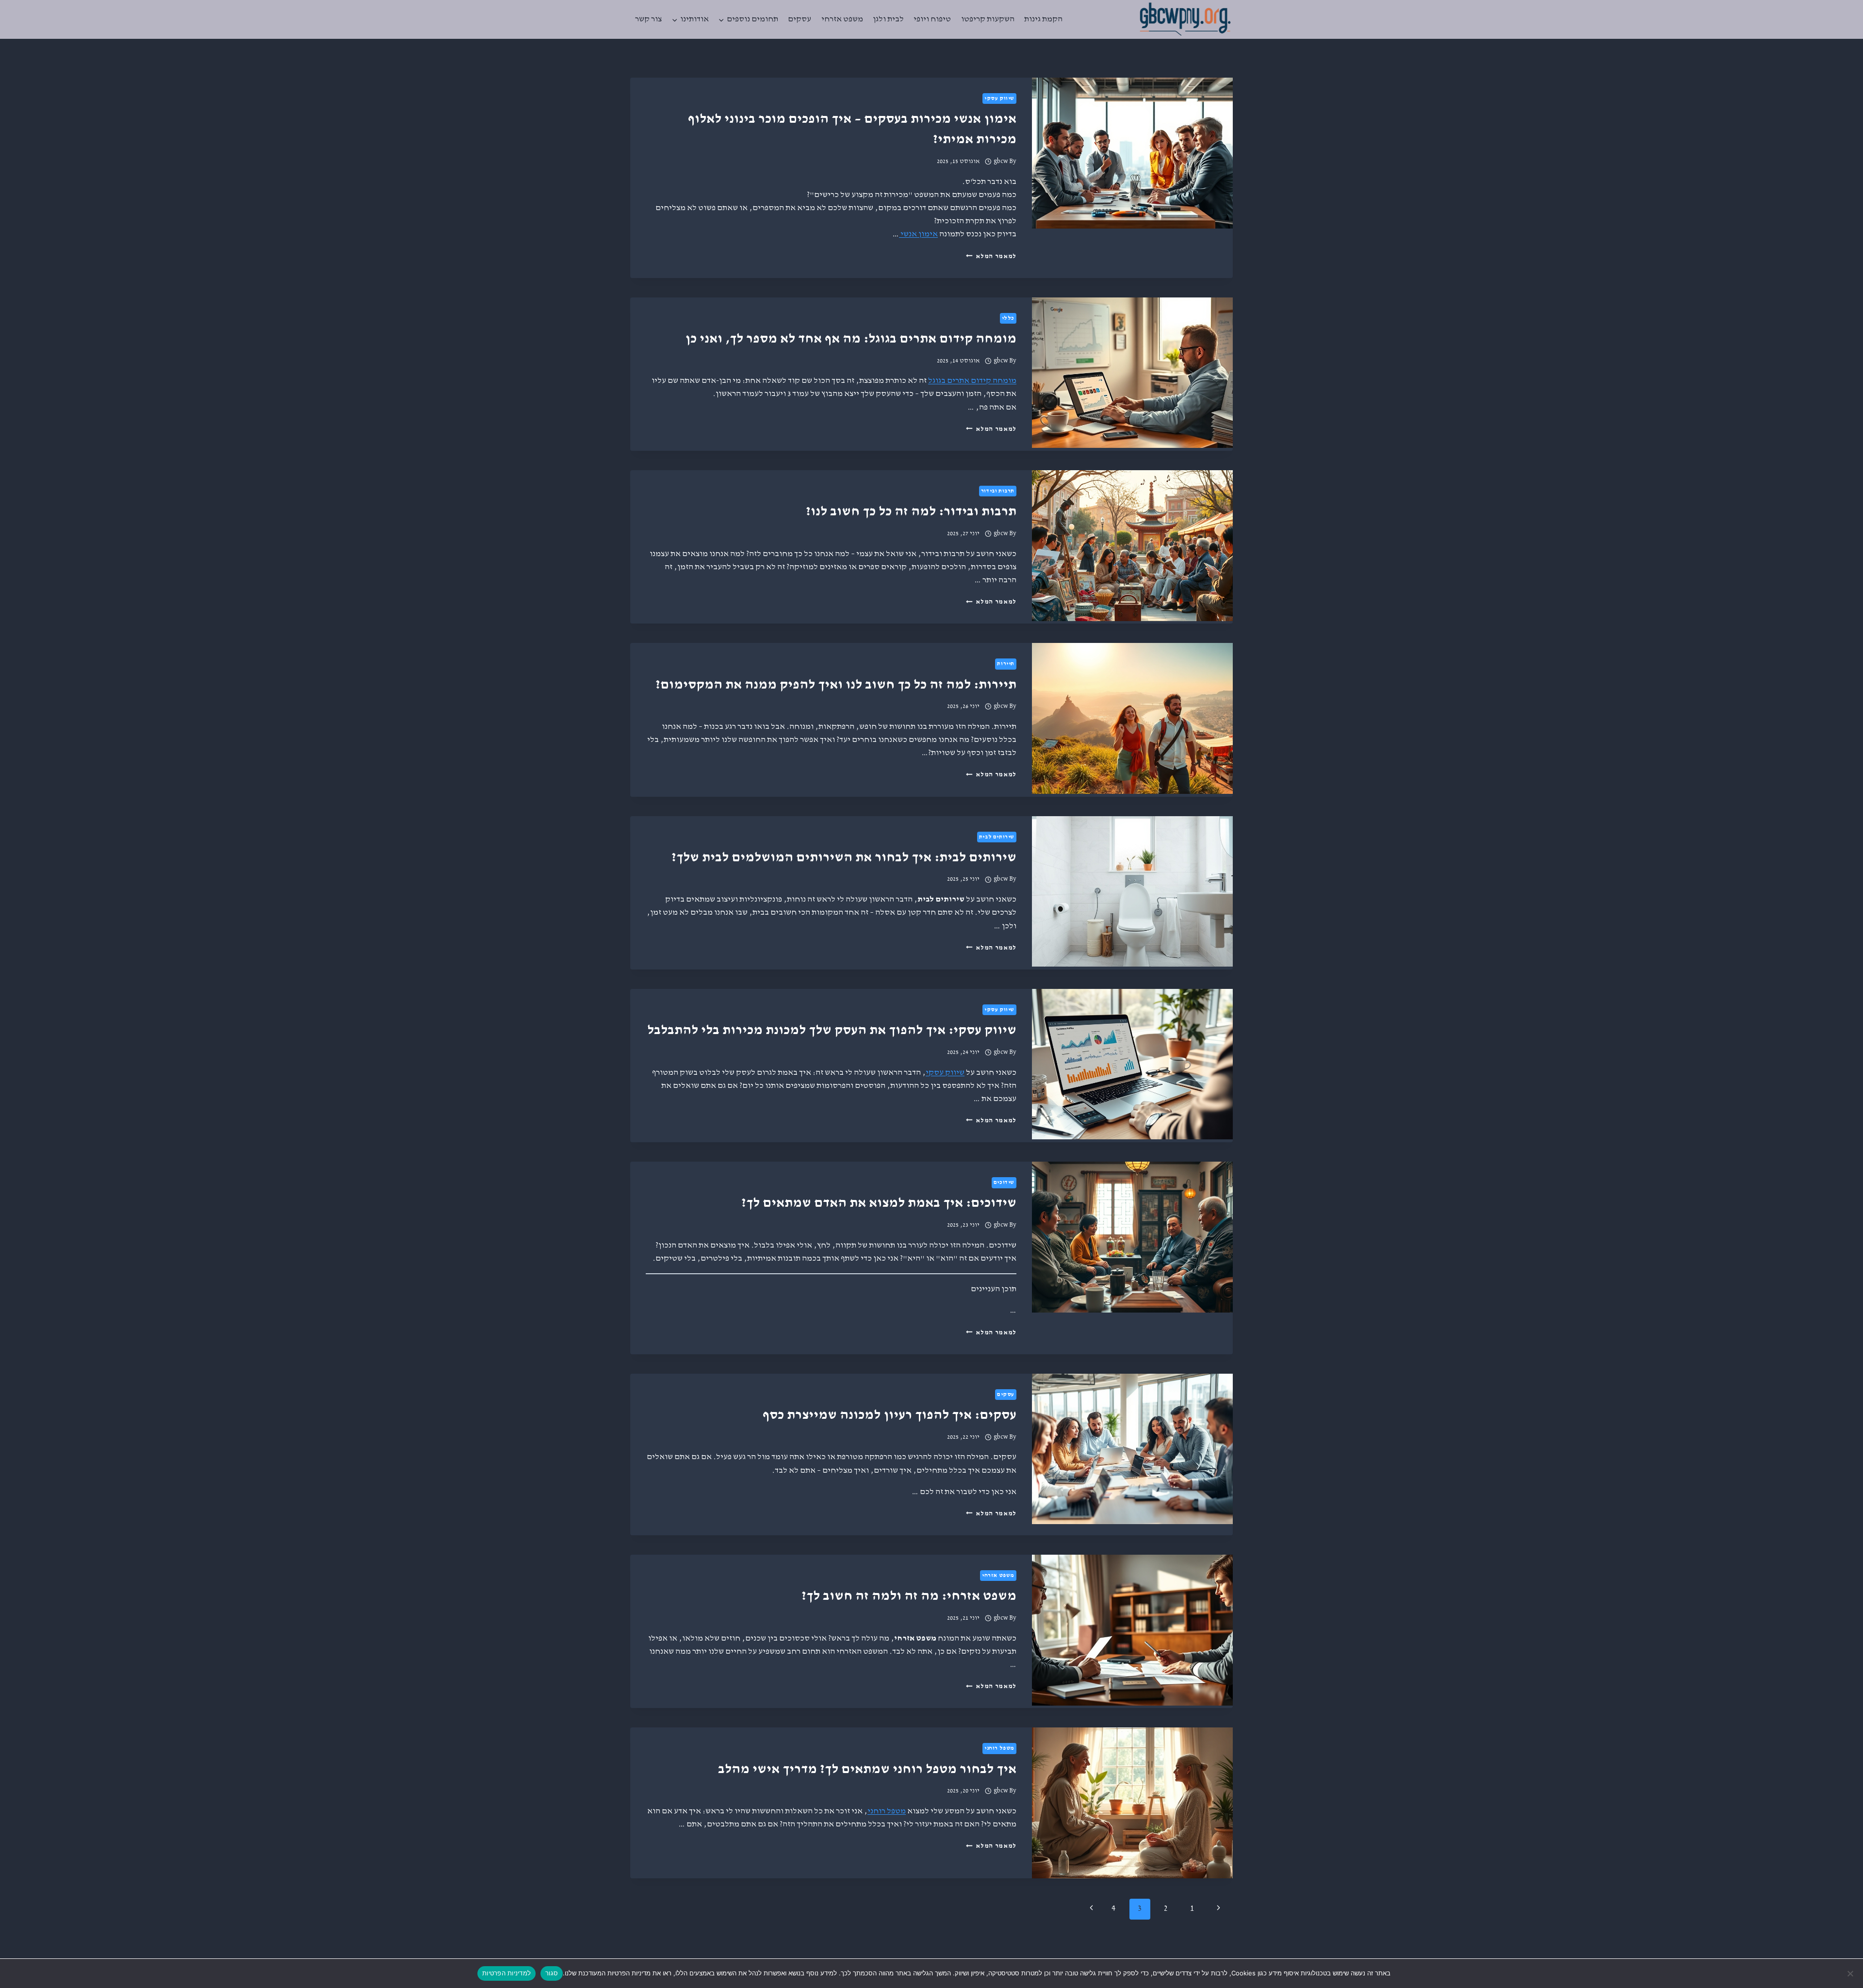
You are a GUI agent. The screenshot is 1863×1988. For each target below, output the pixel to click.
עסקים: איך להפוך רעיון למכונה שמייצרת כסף (890, 1415)
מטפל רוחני (999, 1748)
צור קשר (648, 19)
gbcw (1001, 161)
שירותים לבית (997, 837)
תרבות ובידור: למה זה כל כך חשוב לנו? (911, 511)
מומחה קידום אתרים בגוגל (972, 381)
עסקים (800, 19)
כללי (1008, 318)
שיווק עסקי (999, 99)
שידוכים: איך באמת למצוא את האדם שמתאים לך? (879, 1203)
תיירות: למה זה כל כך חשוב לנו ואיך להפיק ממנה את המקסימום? (836, 685)
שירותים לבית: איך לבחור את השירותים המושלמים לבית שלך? (844, 857)
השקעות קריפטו (988, 19)
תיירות (1006, 664)
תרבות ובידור (998, 491)
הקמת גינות (1043, 19)
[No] (1851, 1973)
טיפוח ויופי (932, 19)
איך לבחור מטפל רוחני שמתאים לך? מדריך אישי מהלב (867, 1769)
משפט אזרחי (842, 19)
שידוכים (1004, 1183)
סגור (552, 1973)
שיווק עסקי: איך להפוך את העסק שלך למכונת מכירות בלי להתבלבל (832, 1030)
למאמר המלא (991, 256)
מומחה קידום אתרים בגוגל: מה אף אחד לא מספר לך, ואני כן (851, 339)
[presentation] (1132, 153)
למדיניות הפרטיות (507, 1973)
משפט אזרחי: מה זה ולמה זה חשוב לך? (909, 1596)
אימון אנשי (918, 234)
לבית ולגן (888, 19)
